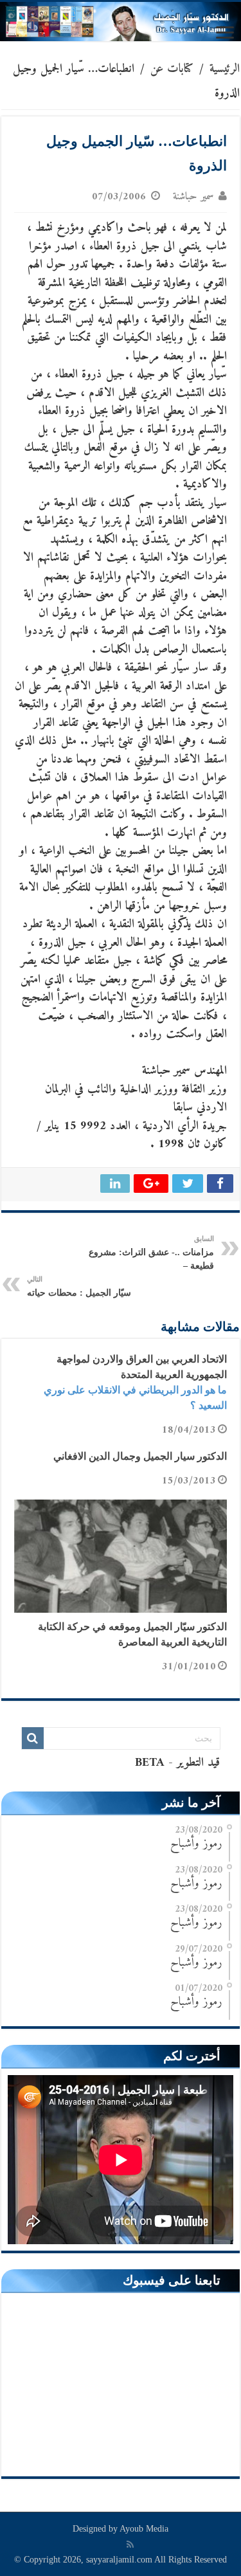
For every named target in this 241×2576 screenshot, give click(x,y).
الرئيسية (225, 69)
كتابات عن (172, 69)
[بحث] (33, 1738)
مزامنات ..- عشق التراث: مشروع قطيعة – (151, 1253)
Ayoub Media (144, 2529)
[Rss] (130, 2544)
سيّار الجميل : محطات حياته (79, 1286)
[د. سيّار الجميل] (121, 22)
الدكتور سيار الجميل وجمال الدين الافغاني (140, 1456)
